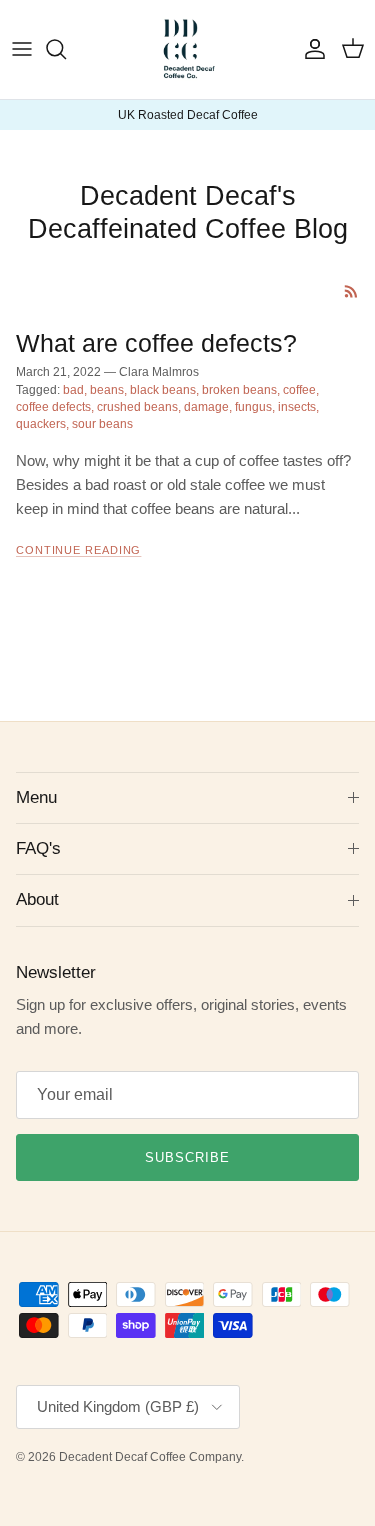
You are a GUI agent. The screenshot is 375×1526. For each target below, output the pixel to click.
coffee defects (53, 407)
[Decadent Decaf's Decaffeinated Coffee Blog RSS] (351, 291)
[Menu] (22, 49)
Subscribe (187, 1157)
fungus (253, 407)
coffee (299, 390)
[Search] (66, 49)
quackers (41, 424)
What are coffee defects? (156, 343)
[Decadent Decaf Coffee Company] (187, 49)
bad (73, 390)
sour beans (102, 424)
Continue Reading (78, 550)
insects (297, 407)
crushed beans (137, 407)
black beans (163, 390)
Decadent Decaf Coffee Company (150, 1457)
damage (206, 407)
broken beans (239, 390)
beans (107, 390)
